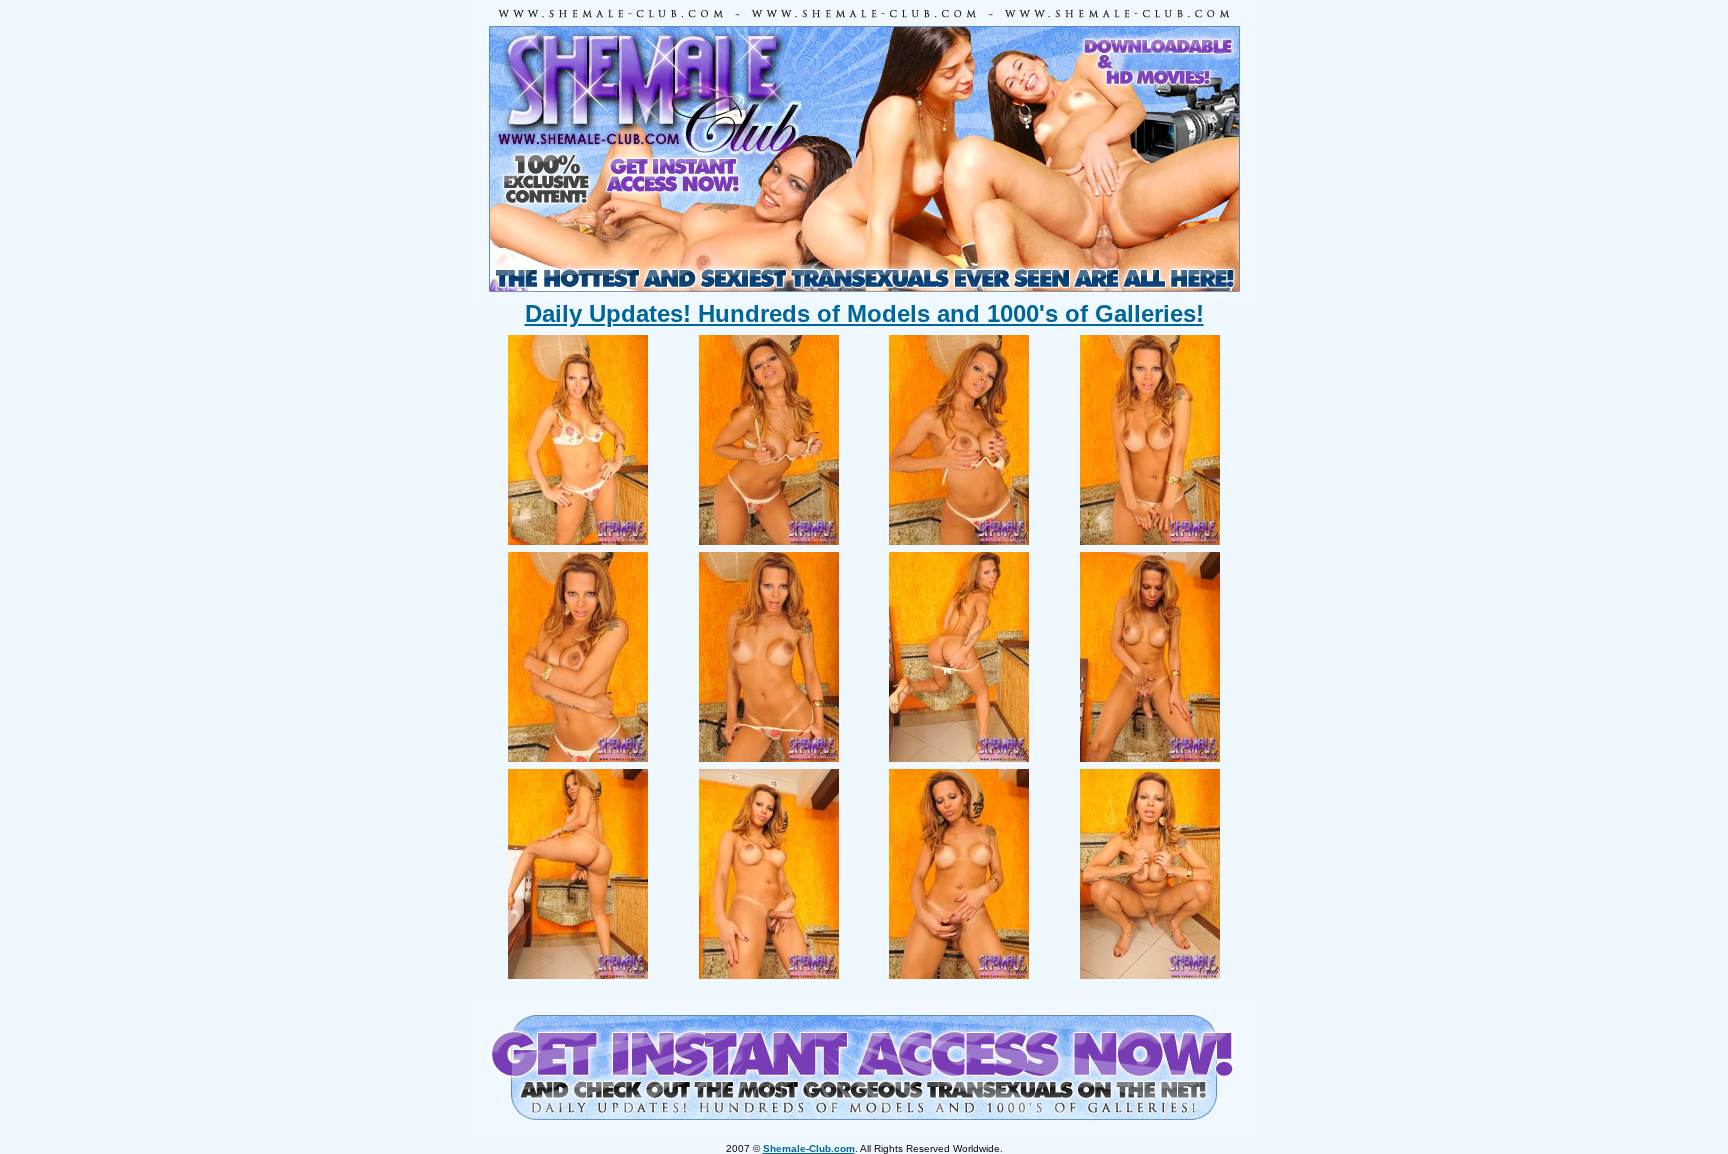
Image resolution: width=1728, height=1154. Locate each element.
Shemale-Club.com (809, 1148)
